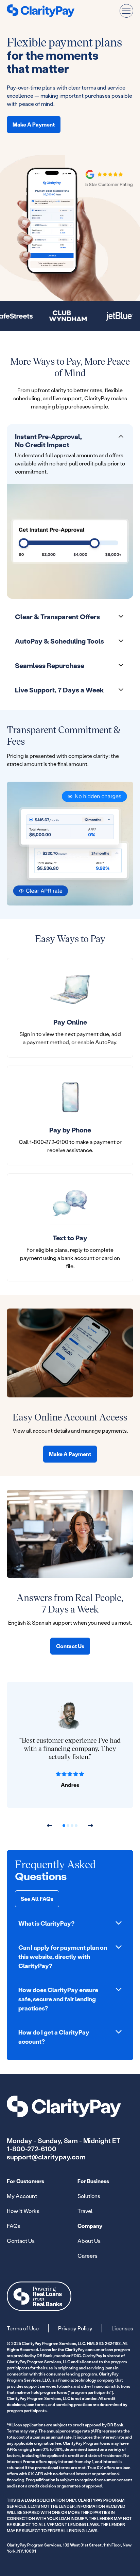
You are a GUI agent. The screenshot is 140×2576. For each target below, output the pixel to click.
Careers (87, 2256)
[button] (126, 11)
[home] (41, 11)
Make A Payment (34, 124)
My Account (22, 2196)
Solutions (89, 2196)
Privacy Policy (75, 2328)
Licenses (122, 2328)
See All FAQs (37, 1899)
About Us (89, 2241)
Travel (85, 2211)
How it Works (23, 2211)
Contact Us (70, 1646)
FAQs (14, 2226)
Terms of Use (23, 2328)
